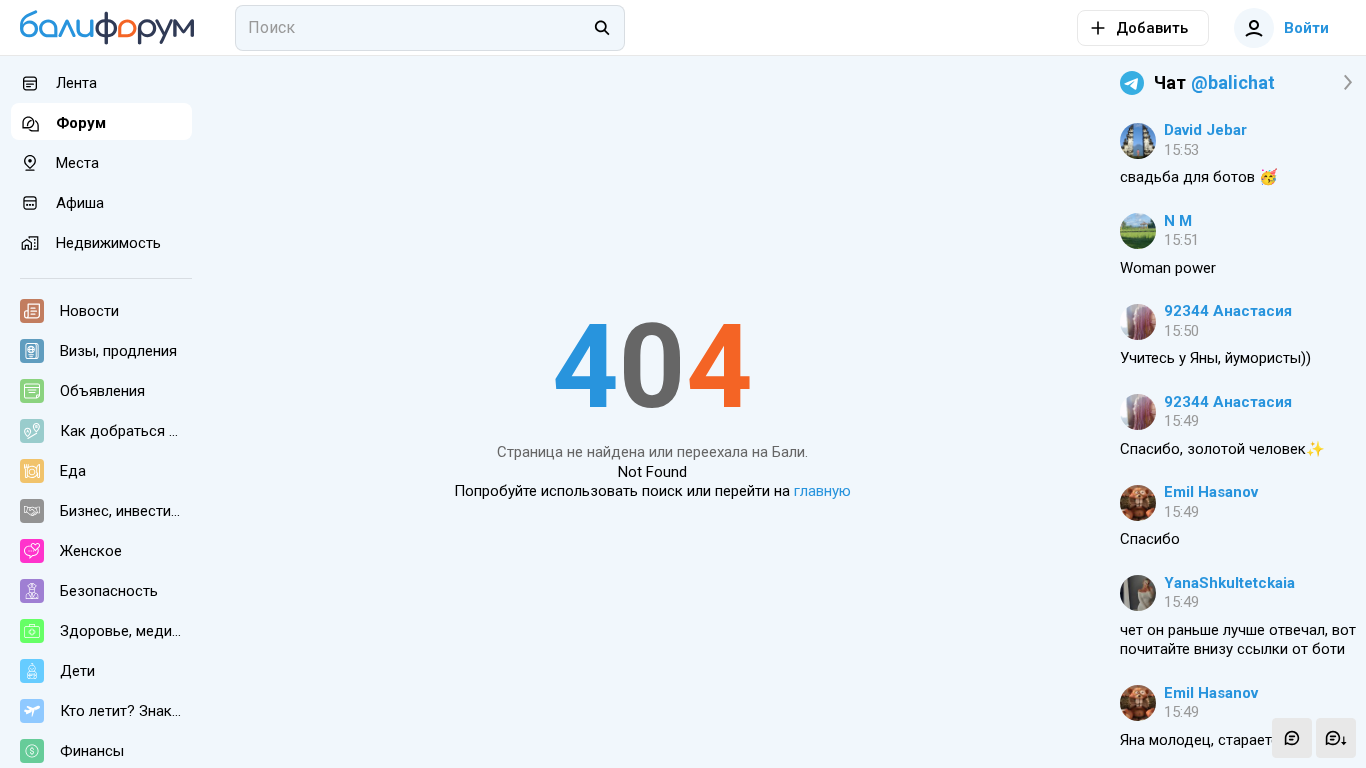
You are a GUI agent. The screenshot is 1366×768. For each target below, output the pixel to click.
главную (822, 491)
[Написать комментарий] (1292, 738)
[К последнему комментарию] (1336, 738)
